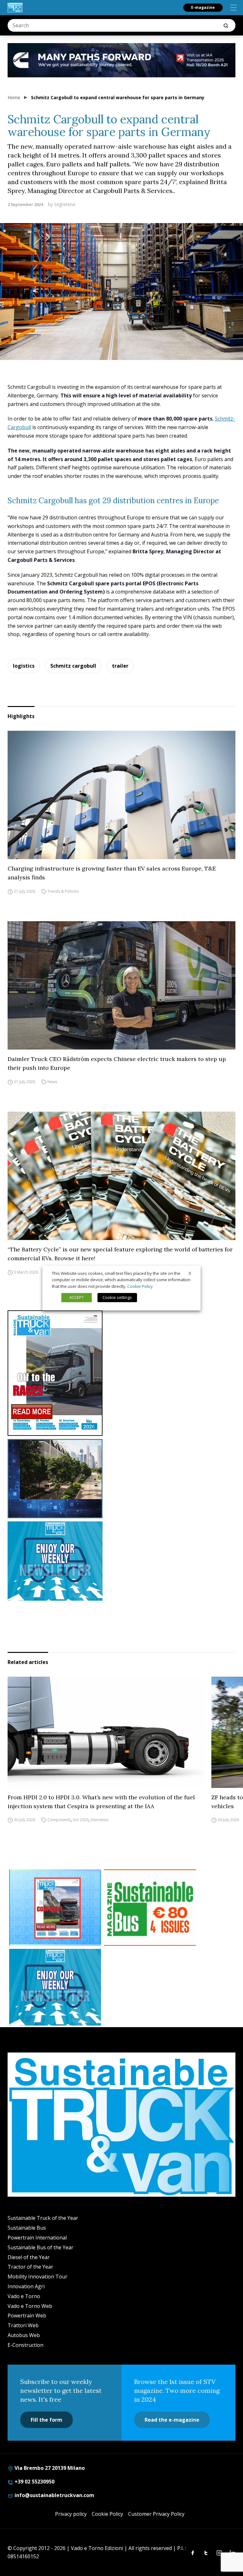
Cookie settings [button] (117, 1297)
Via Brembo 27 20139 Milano (49, 2468)
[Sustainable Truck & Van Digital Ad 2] (121, 60)
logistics (24, 666)
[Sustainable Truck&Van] (15, 8)
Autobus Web (24, 2335)
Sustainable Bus (27, 2228)
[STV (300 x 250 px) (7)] (55, 1908)
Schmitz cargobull (73, 666)
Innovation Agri (26, 2286)
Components (59, 1820)
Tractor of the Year (30, 2267)
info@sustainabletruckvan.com (54, 2495)
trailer (120, 666)
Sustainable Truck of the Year (43, 2218)
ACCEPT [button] (77, 1297)
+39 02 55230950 (34, 2482)
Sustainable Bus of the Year (40, 2247)
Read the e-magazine (172, 2420)
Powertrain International (37, 2238)
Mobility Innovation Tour (37, 2277)
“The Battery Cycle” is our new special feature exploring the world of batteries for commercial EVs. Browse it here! (120, 1254)
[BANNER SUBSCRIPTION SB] (150, 1908)
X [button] (190, 1273)
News (52, 1082)
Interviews (100, 1820)
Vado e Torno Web (30, 2306)
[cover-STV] (121, 1373)
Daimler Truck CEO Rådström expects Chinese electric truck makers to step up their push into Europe (117, 1063)
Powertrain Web (27, 2316)
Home (14, 97)
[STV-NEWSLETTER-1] (121, 1561)
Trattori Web (23, 2325)
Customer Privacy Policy (156, 2514)
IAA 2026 (81, 1820)
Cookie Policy (107, 2514)
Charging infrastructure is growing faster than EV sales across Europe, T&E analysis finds (112, 873)
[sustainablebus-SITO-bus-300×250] (121, 1479)
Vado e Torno (24, 2296)
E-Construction (25, 2345)
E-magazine (203, 7)
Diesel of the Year (29, 2257)
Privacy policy (71, 2514)
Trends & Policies (63, 891)
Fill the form (47, 2420)
